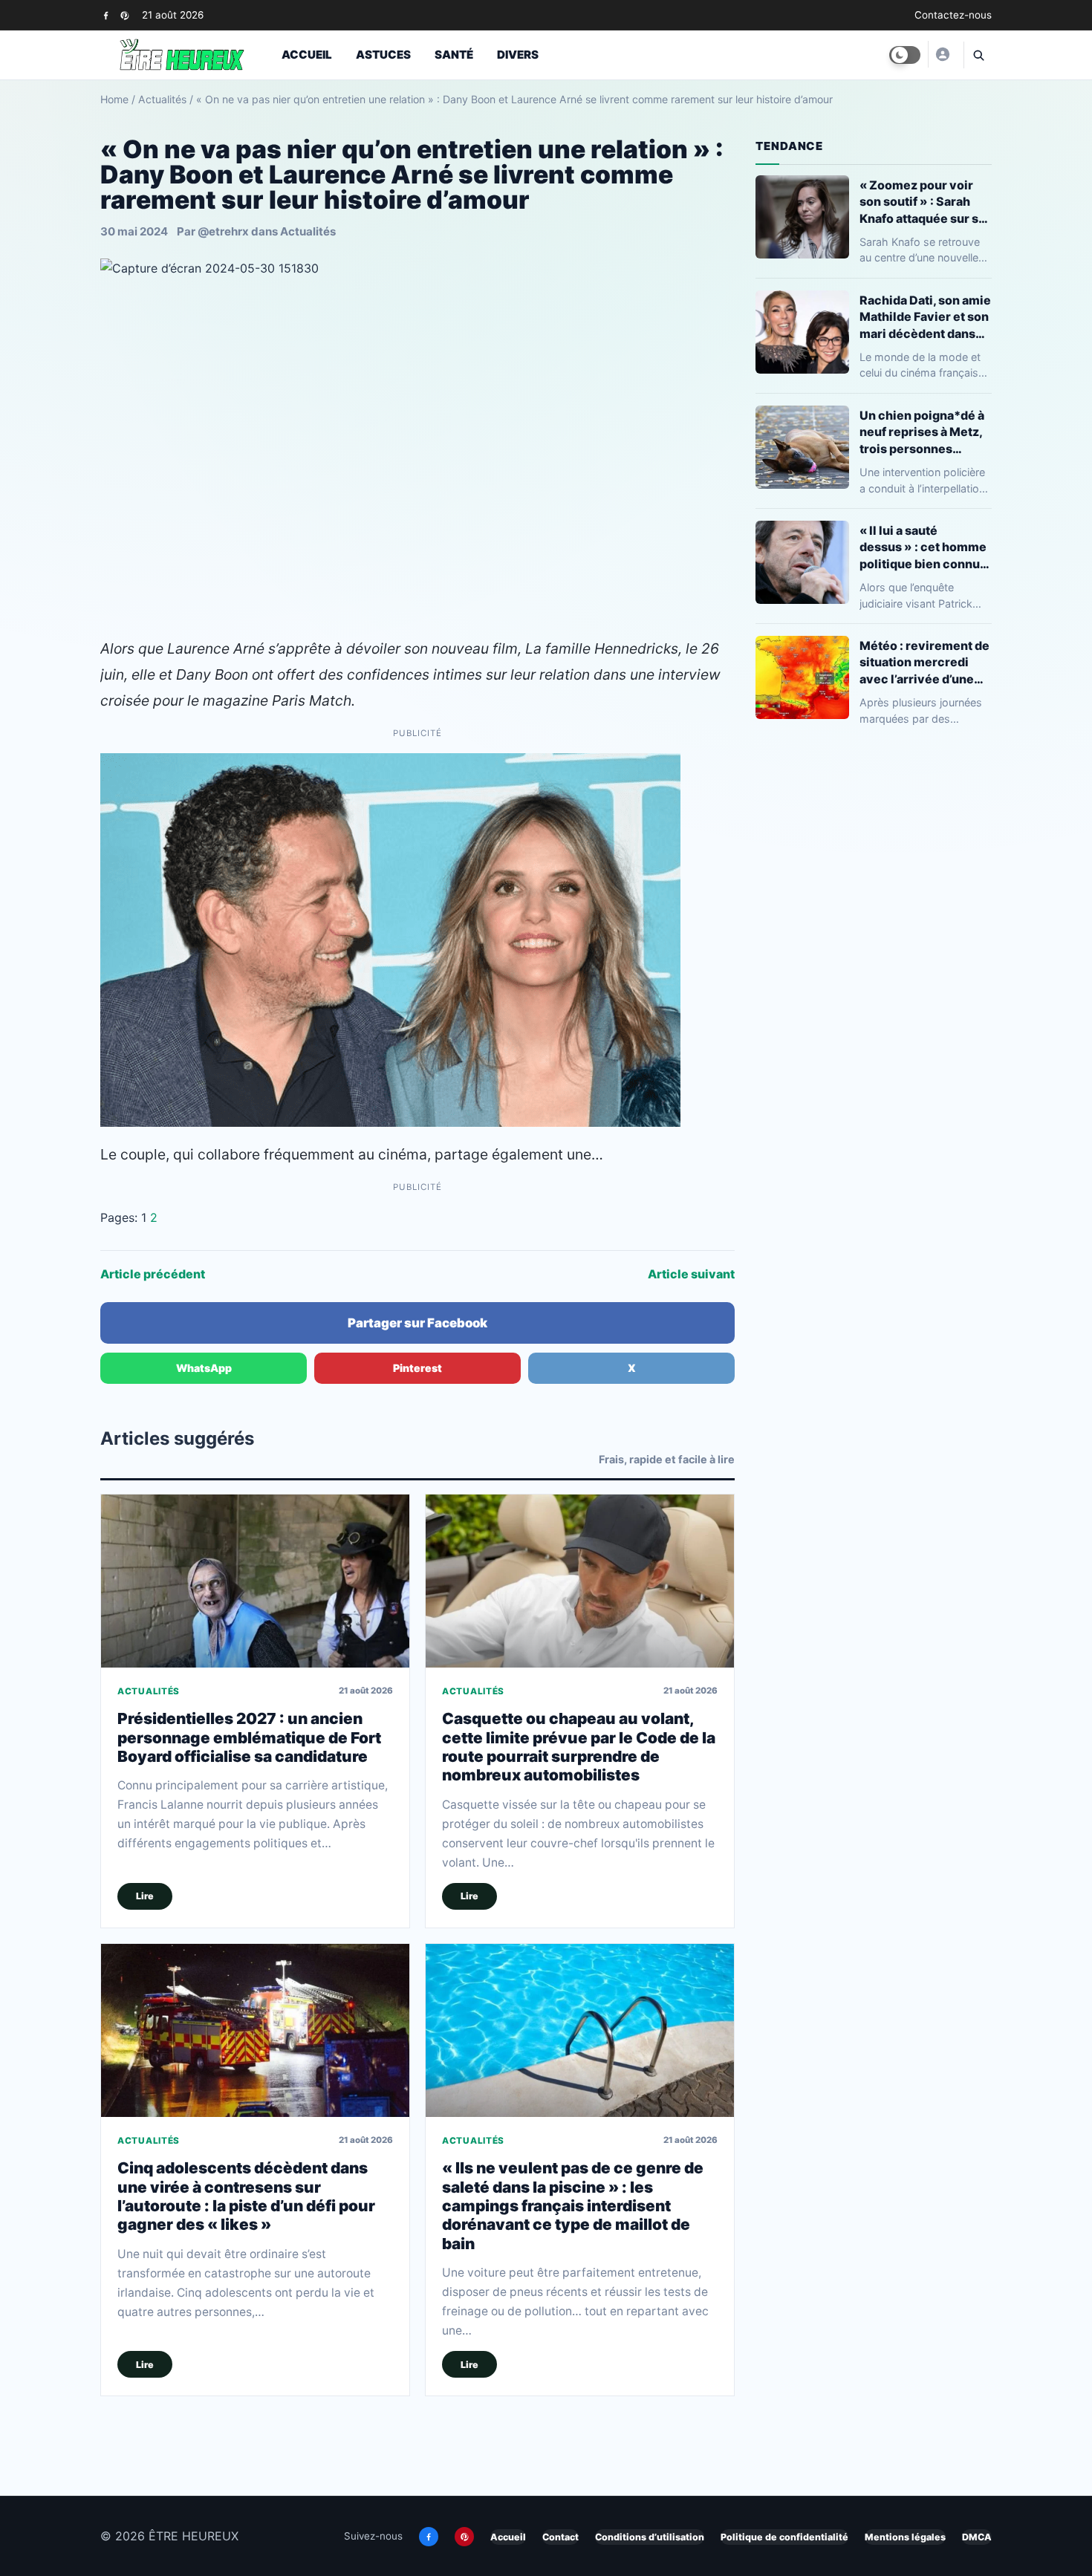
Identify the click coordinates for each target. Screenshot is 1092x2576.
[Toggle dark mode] (905, 55)
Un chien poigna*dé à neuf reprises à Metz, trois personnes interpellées (922, 432)
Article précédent (153, 1274)
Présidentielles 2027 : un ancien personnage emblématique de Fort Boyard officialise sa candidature (249, 1737)
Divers (518, 55)
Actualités (162, 99)
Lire (145, 1896)
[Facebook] (106, 15)
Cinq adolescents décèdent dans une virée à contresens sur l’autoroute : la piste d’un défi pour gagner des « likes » (246, 2196)
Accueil (307, 55)
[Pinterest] (124, 15)
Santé (454, 55)
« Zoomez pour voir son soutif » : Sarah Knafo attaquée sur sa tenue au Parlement (922, 202)
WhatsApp (204, 1368)
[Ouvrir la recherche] (978, 55)
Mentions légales (905, 2537)
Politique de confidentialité (784, 2537)
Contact (560, 2537)
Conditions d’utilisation (650, 2537)
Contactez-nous (953, 15)
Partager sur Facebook (417, 1323)
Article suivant (691, 1274)
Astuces (383, 55)
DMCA (977, 2537)
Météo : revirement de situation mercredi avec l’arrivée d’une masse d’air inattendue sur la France (926, 662)
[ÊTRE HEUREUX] (942, 54)
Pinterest (417, 1368)
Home (114, 99)
